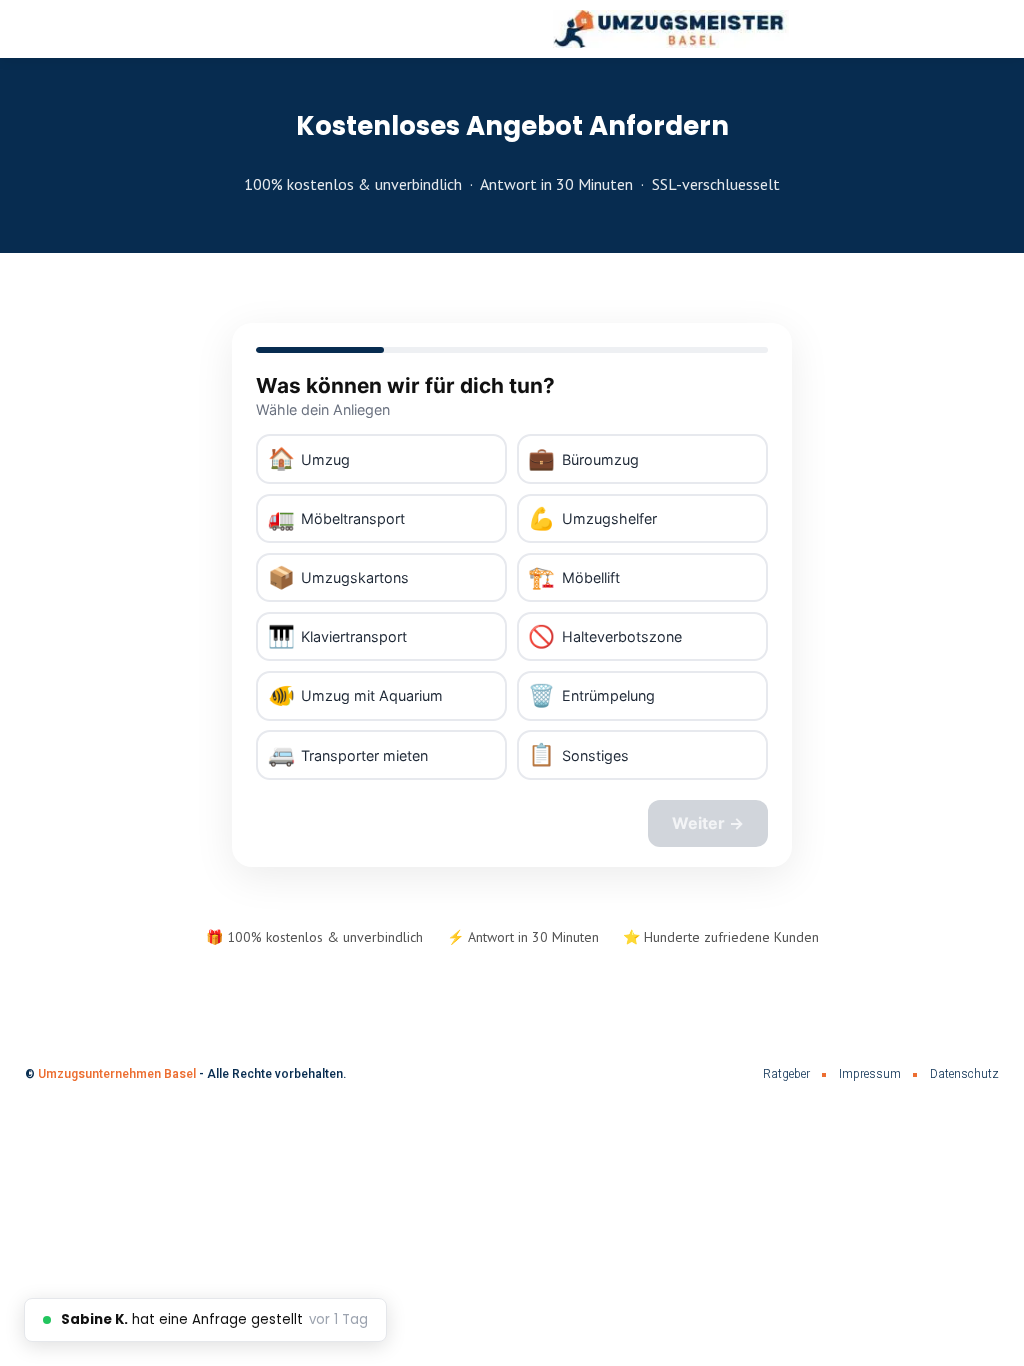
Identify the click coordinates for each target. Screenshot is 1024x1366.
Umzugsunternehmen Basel (117, 1074)
